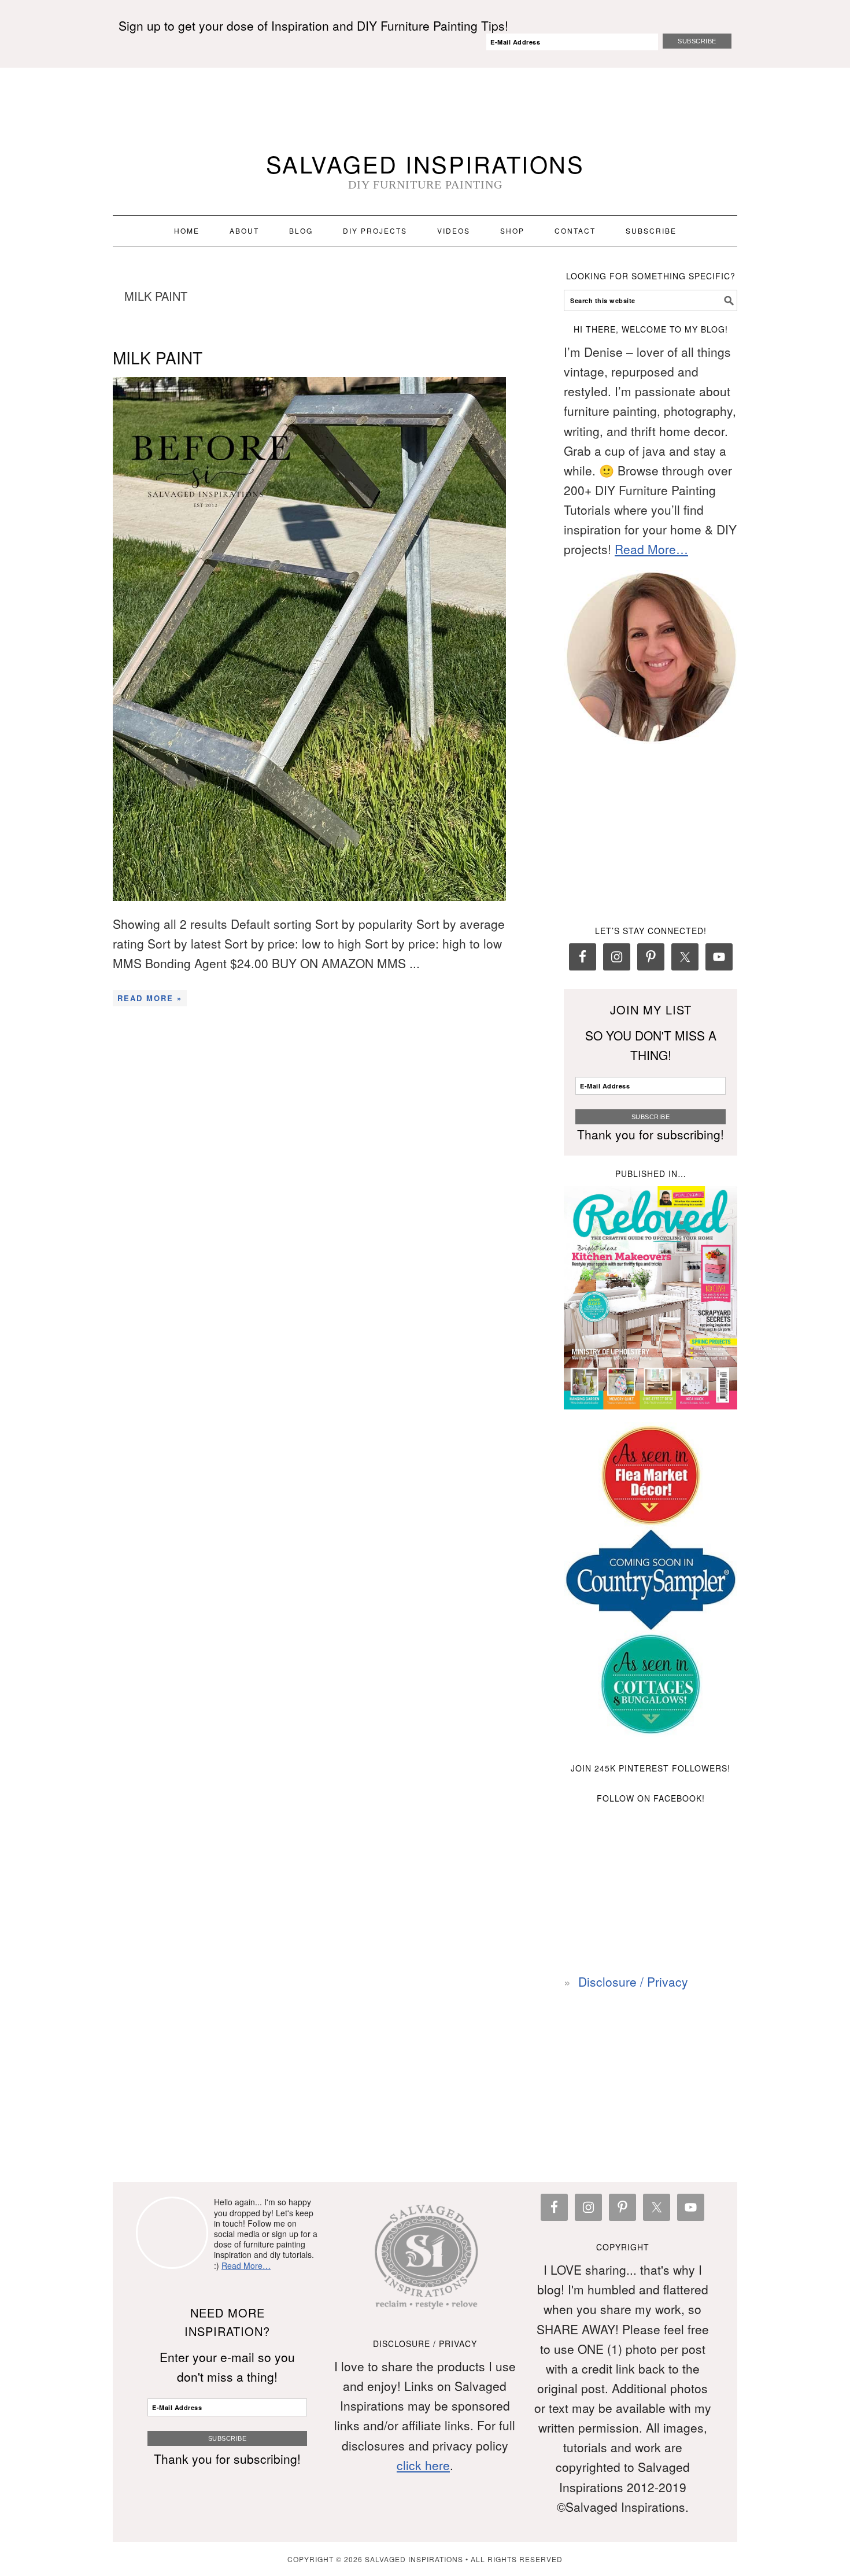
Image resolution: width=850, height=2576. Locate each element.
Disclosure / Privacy (633, 1981)
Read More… (651, 549)
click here (423, 2465)
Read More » (150, 998)
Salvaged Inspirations (425, 163)
